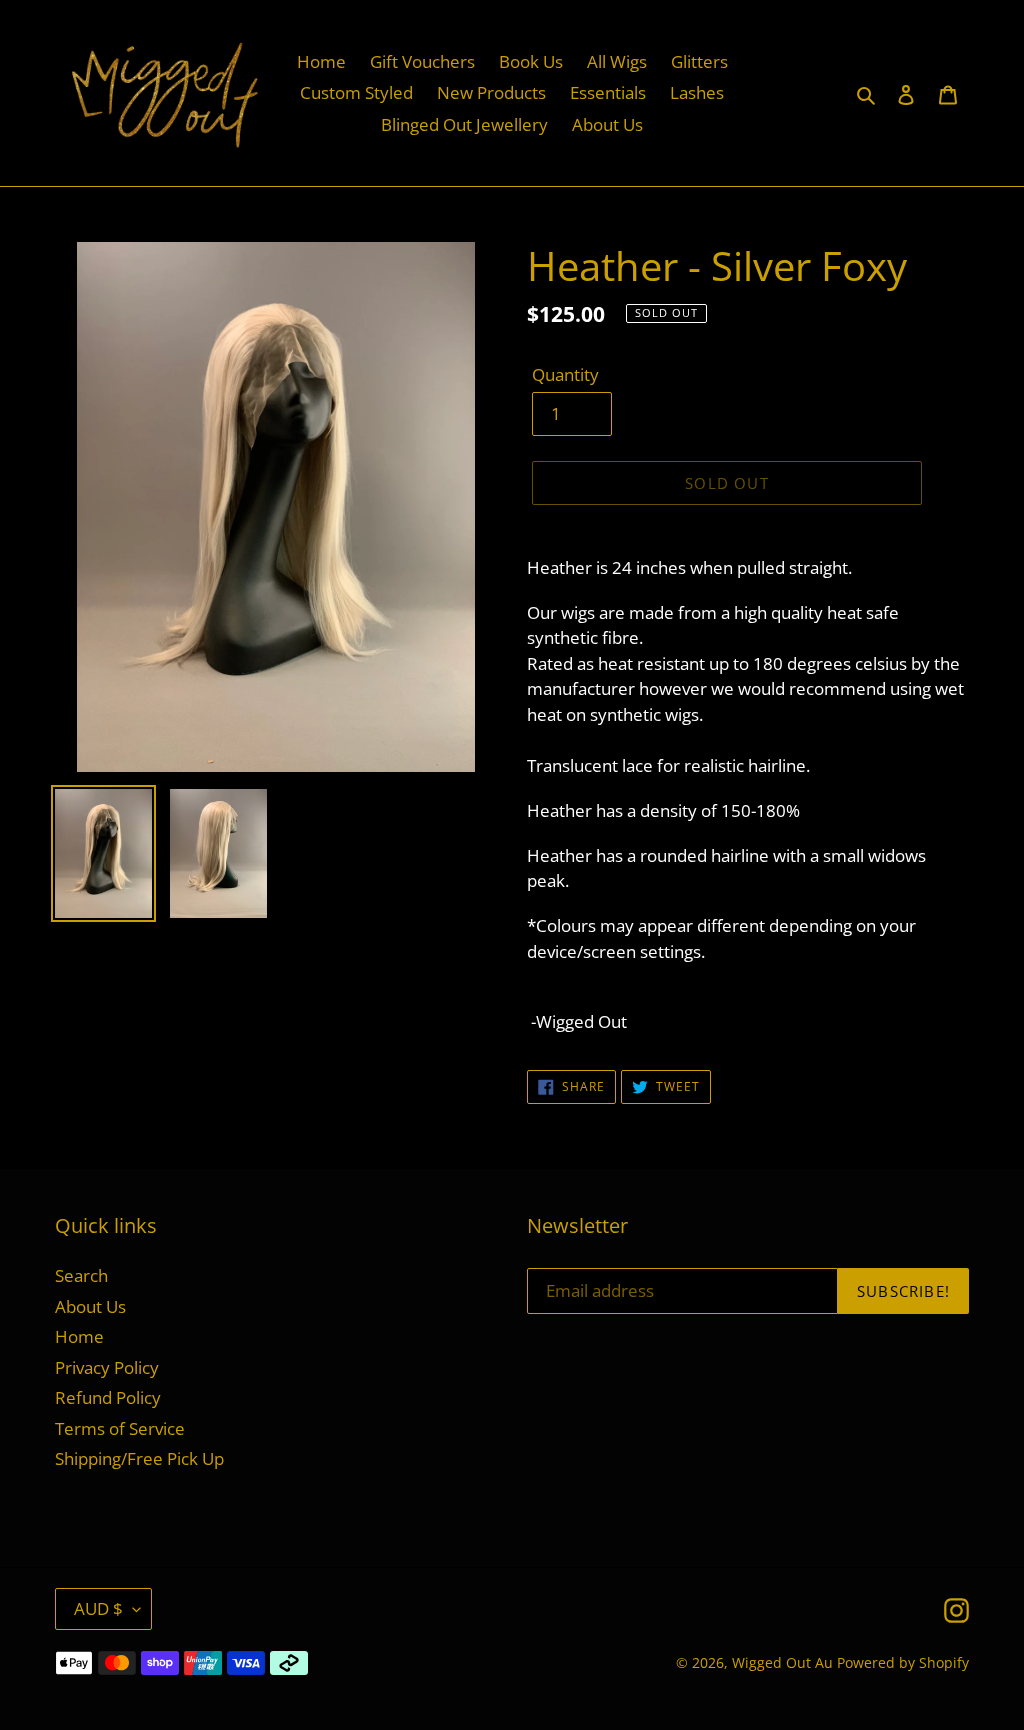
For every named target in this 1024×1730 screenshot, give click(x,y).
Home (79, 1336)
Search (81, 1275)
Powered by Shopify (903, 1662)
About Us (90, 1306)
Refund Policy (108, 1397)
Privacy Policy (107, 1367)
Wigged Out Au (782, 1662)
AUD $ (98, 1608)
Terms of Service (120, 1428)
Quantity (565, 374)
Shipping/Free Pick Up (139, 1458)
